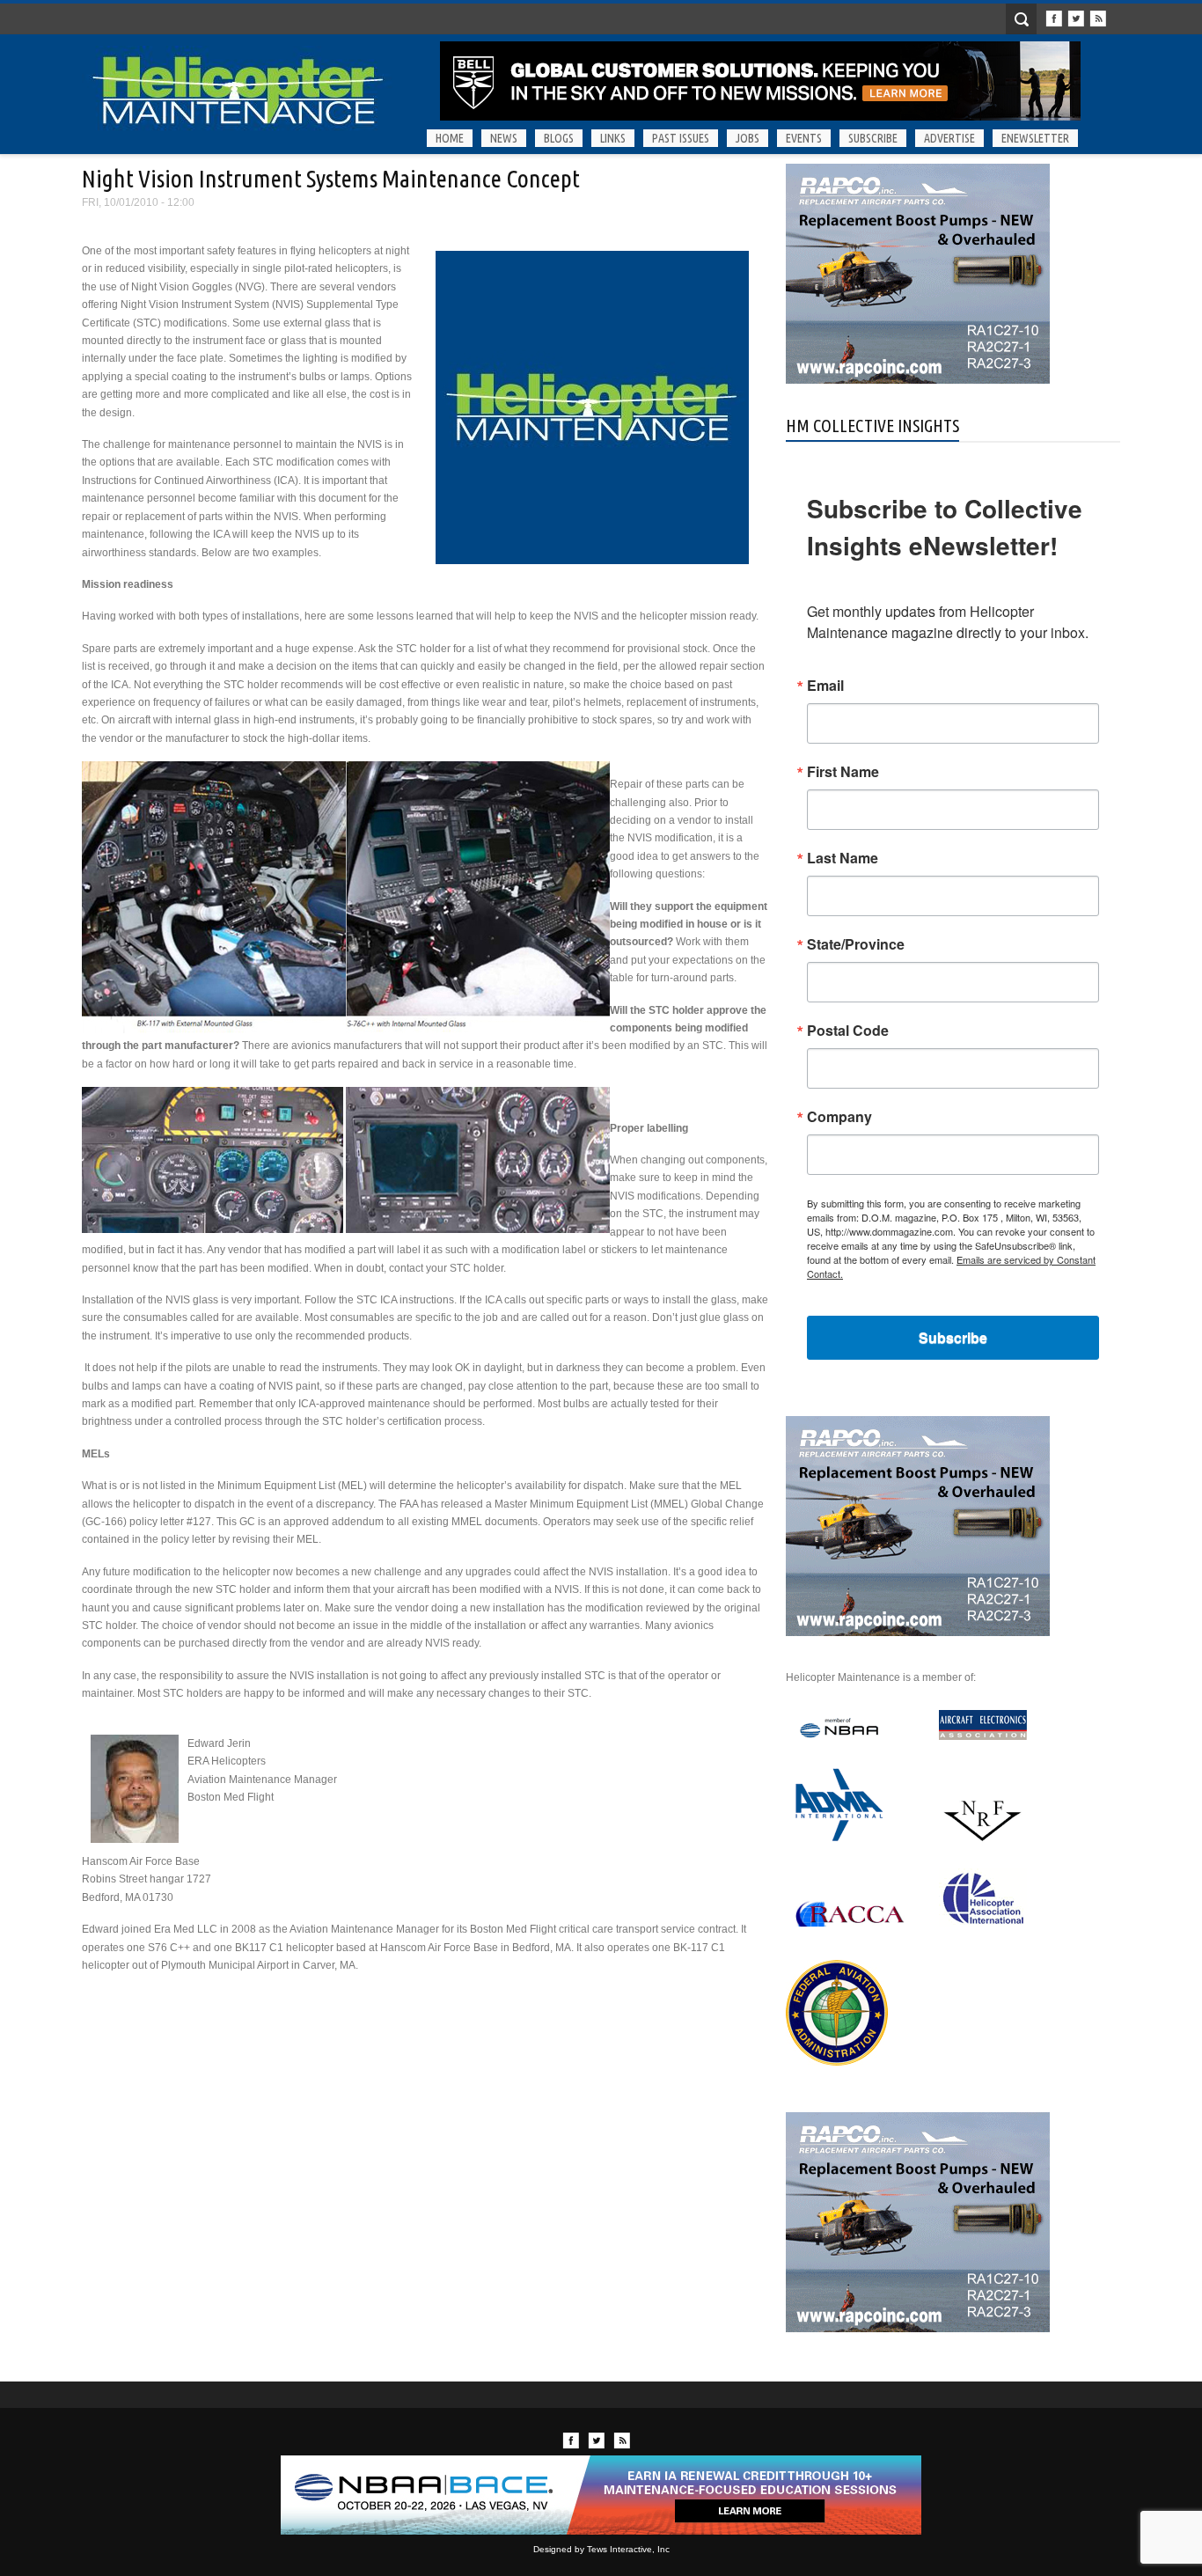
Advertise (949, 138)
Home (450, 138)
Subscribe (873, 138)
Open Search (1021, 19)
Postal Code (848, 1031)
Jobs (748, 138)
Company (839, 1117)
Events (804, 138)
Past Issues (681, 138)
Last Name (843, 858)
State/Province (856, 944)
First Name (843, 772)
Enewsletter (1035, 138)
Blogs (559, 138)
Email (825, 686)
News (504, 138)
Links (613, 138)
